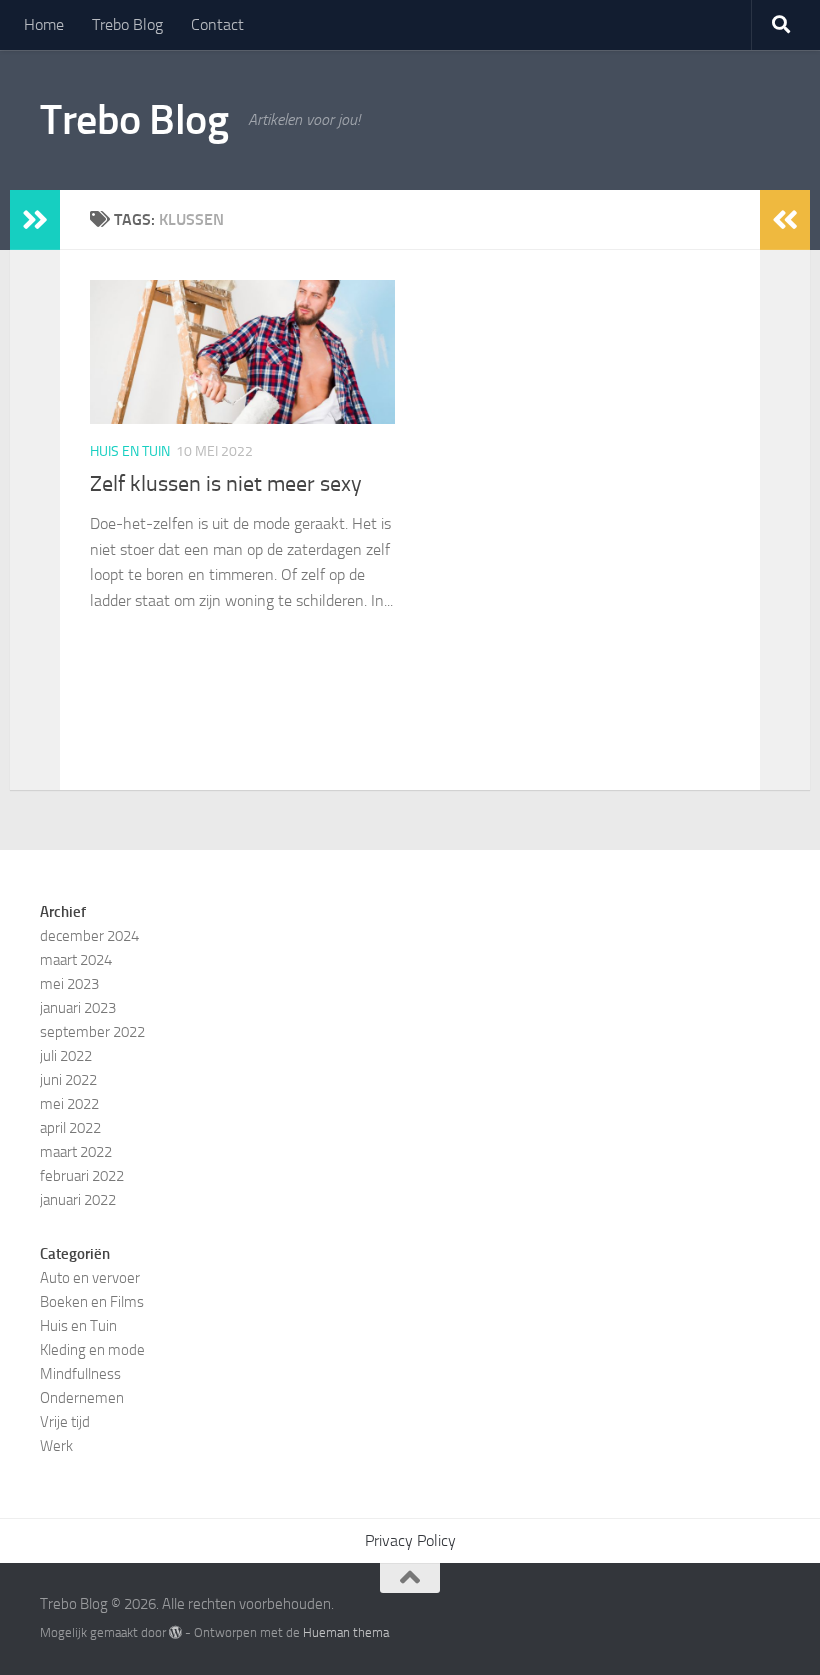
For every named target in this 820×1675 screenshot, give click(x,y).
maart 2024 (76, 960)
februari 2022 (82, 1176)
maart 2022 (76, 1152)
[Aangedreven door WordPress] (175, 1632)
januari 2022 (78, 1200)
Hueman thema (346, 1632)
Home (44, 24)
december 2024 (89, 936)
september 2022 (92, 1032)
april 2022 (70, 1128)
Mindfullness (80, 1374)
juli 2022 (66, 1056)
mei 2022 (69, 1104)
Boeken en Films (92, 1302)
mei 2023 (69, 984)
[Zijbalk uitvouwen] (35, 220)
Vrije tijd (65, 1422)
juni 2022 (68, 1080)
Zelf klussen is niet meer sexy (226, 484)
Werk (56, 1446)
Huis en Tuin (130, 451)
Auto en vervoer (90, 1278)
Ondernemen (82, 1398)
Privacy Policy (410, 1540)
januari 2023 (78, 1008)
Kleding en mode (92, 1350)
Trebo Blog (127, 24)
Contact (217, 24)
